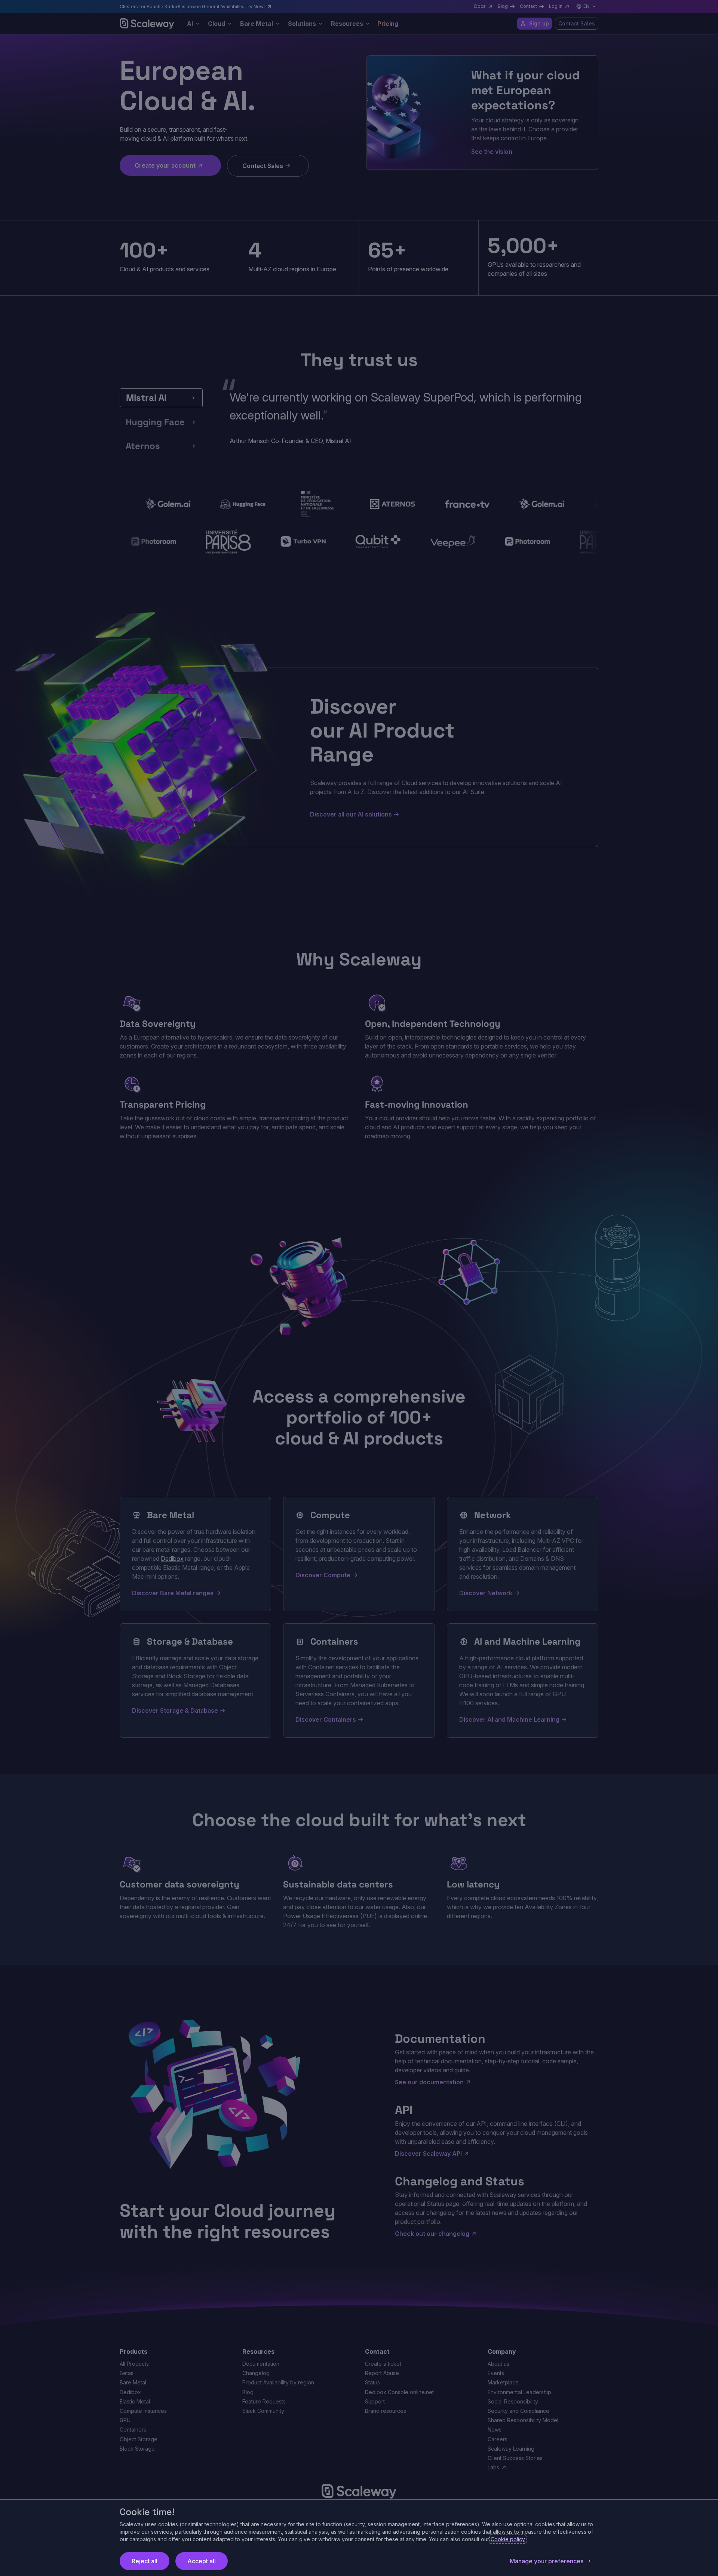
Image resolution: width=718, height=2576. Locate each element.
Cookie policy (508, 2539)
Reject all (145, 2561)
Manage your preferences (547, 2561)
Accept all (202, 2561)
